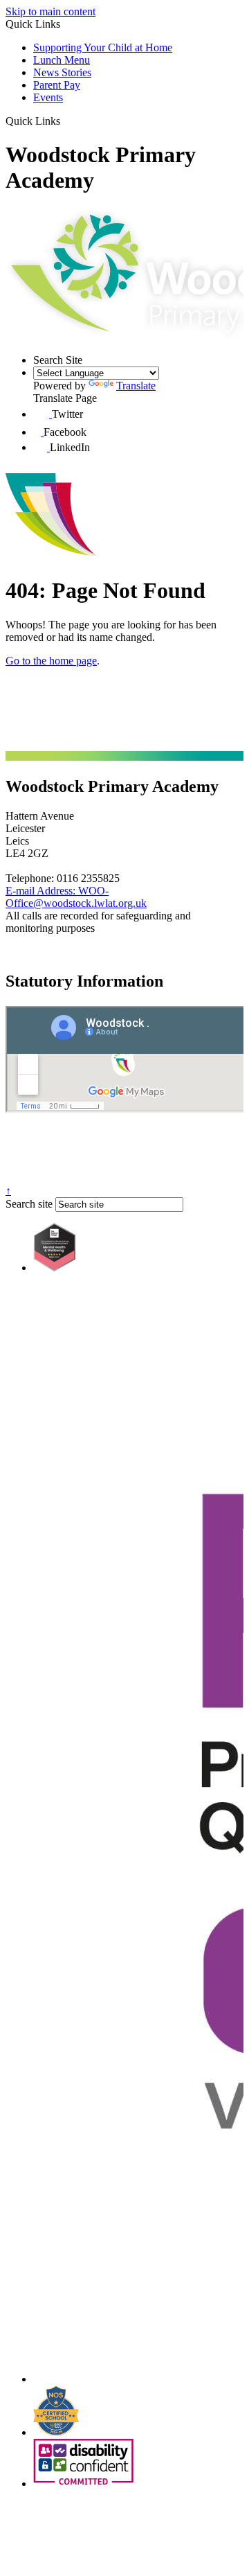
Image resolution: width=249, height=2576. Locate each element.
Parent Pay (57, 85)
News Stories (62, 72)
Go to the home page (51, 661)
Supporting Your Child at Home (103, 47)
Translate (136, 386)
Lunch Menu (62, 60)
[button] (65, 121)
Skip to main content (50, 11)
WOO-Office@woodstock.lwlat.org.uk (76, 897)
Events (48, 97)
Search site (29, 1204)
